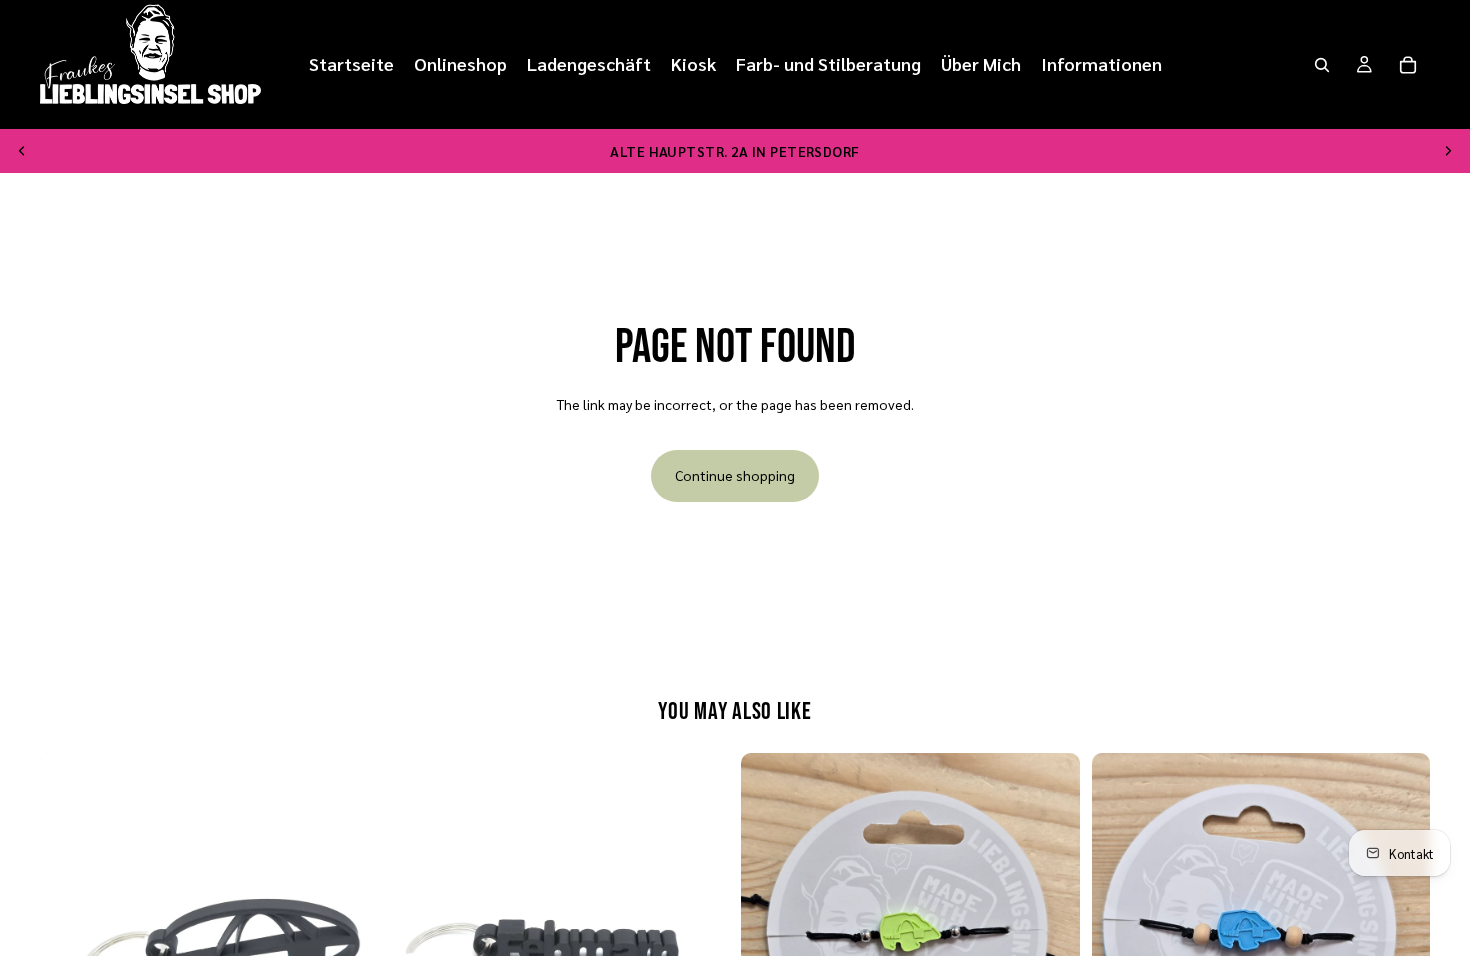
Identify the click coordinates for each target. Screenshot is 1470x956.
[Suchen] (1322, 65)
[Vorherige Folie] (22, 151)
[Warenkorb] (1408, 65)
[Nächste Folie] (1448, 151)
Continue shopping (735, 475)
